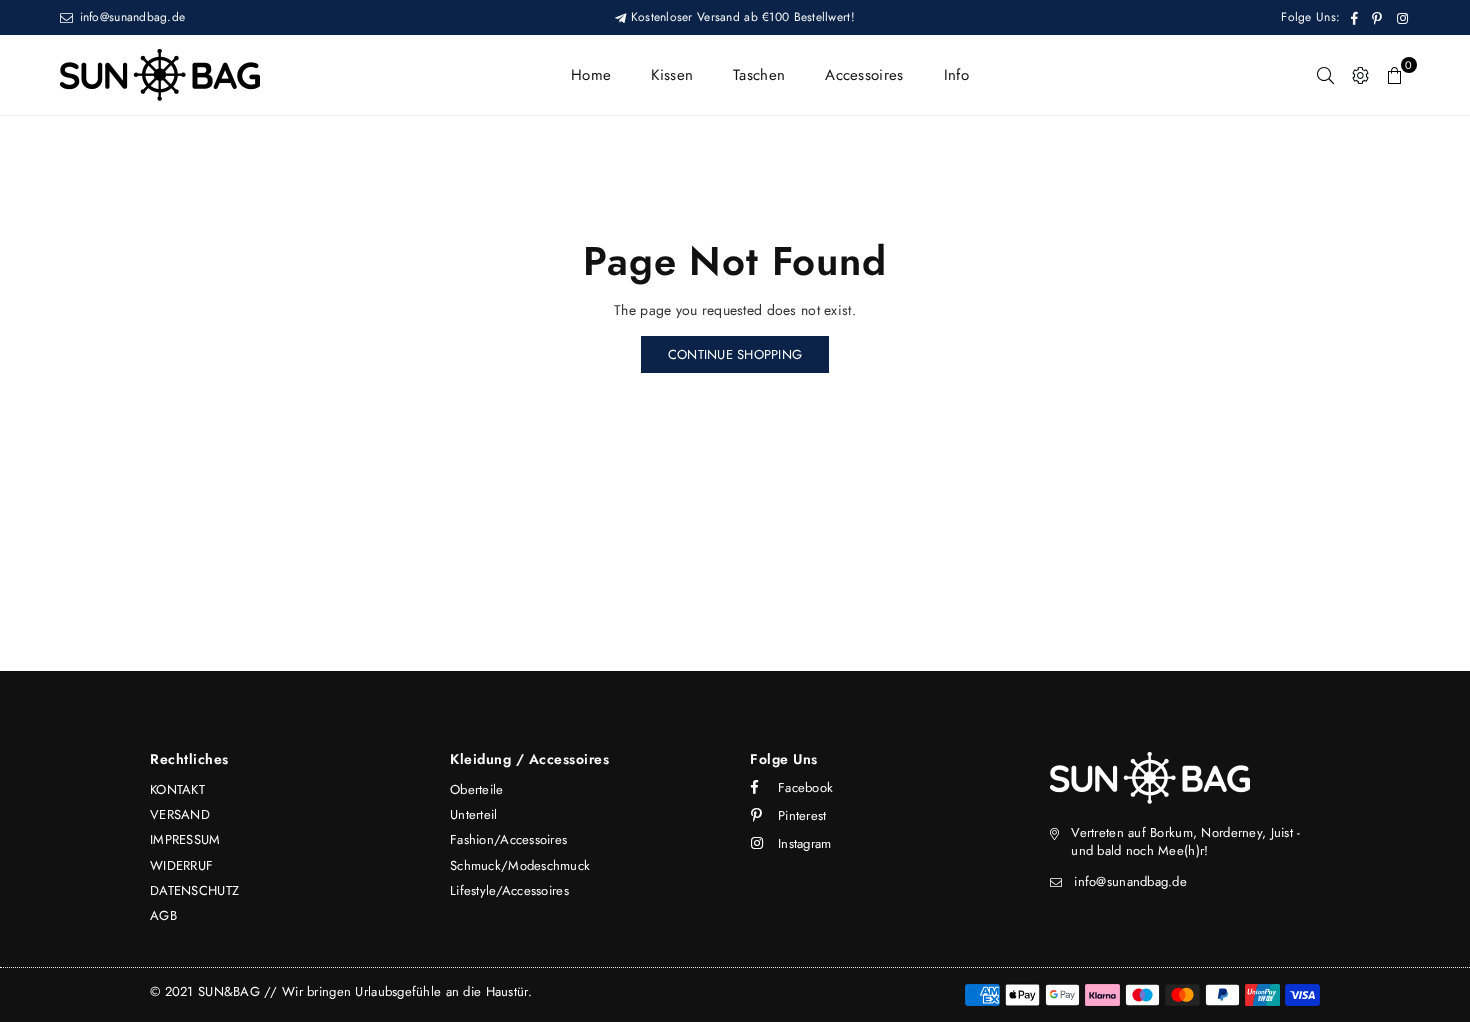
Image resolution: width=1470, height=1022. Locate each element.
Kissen (672, 75)
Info (956, 75)
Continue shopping (735, 354)
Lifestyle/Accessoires (509, 890)
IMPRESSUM (185, 839)
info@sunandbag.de (130, 17)
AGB (163, 915)
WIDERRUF (181, 865)
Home (591, 75)
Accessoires (864, 75)
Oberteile (477, 789)
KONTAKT (177, 789)
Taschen (759, 75)
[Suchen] (1325, 75)
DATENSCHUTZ (194, 890)
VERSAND (180, 814)
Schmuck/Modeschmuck (520, 865)
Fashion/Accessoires (508, 839)
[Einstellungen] (1360, 75)
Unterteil (474, 814)
